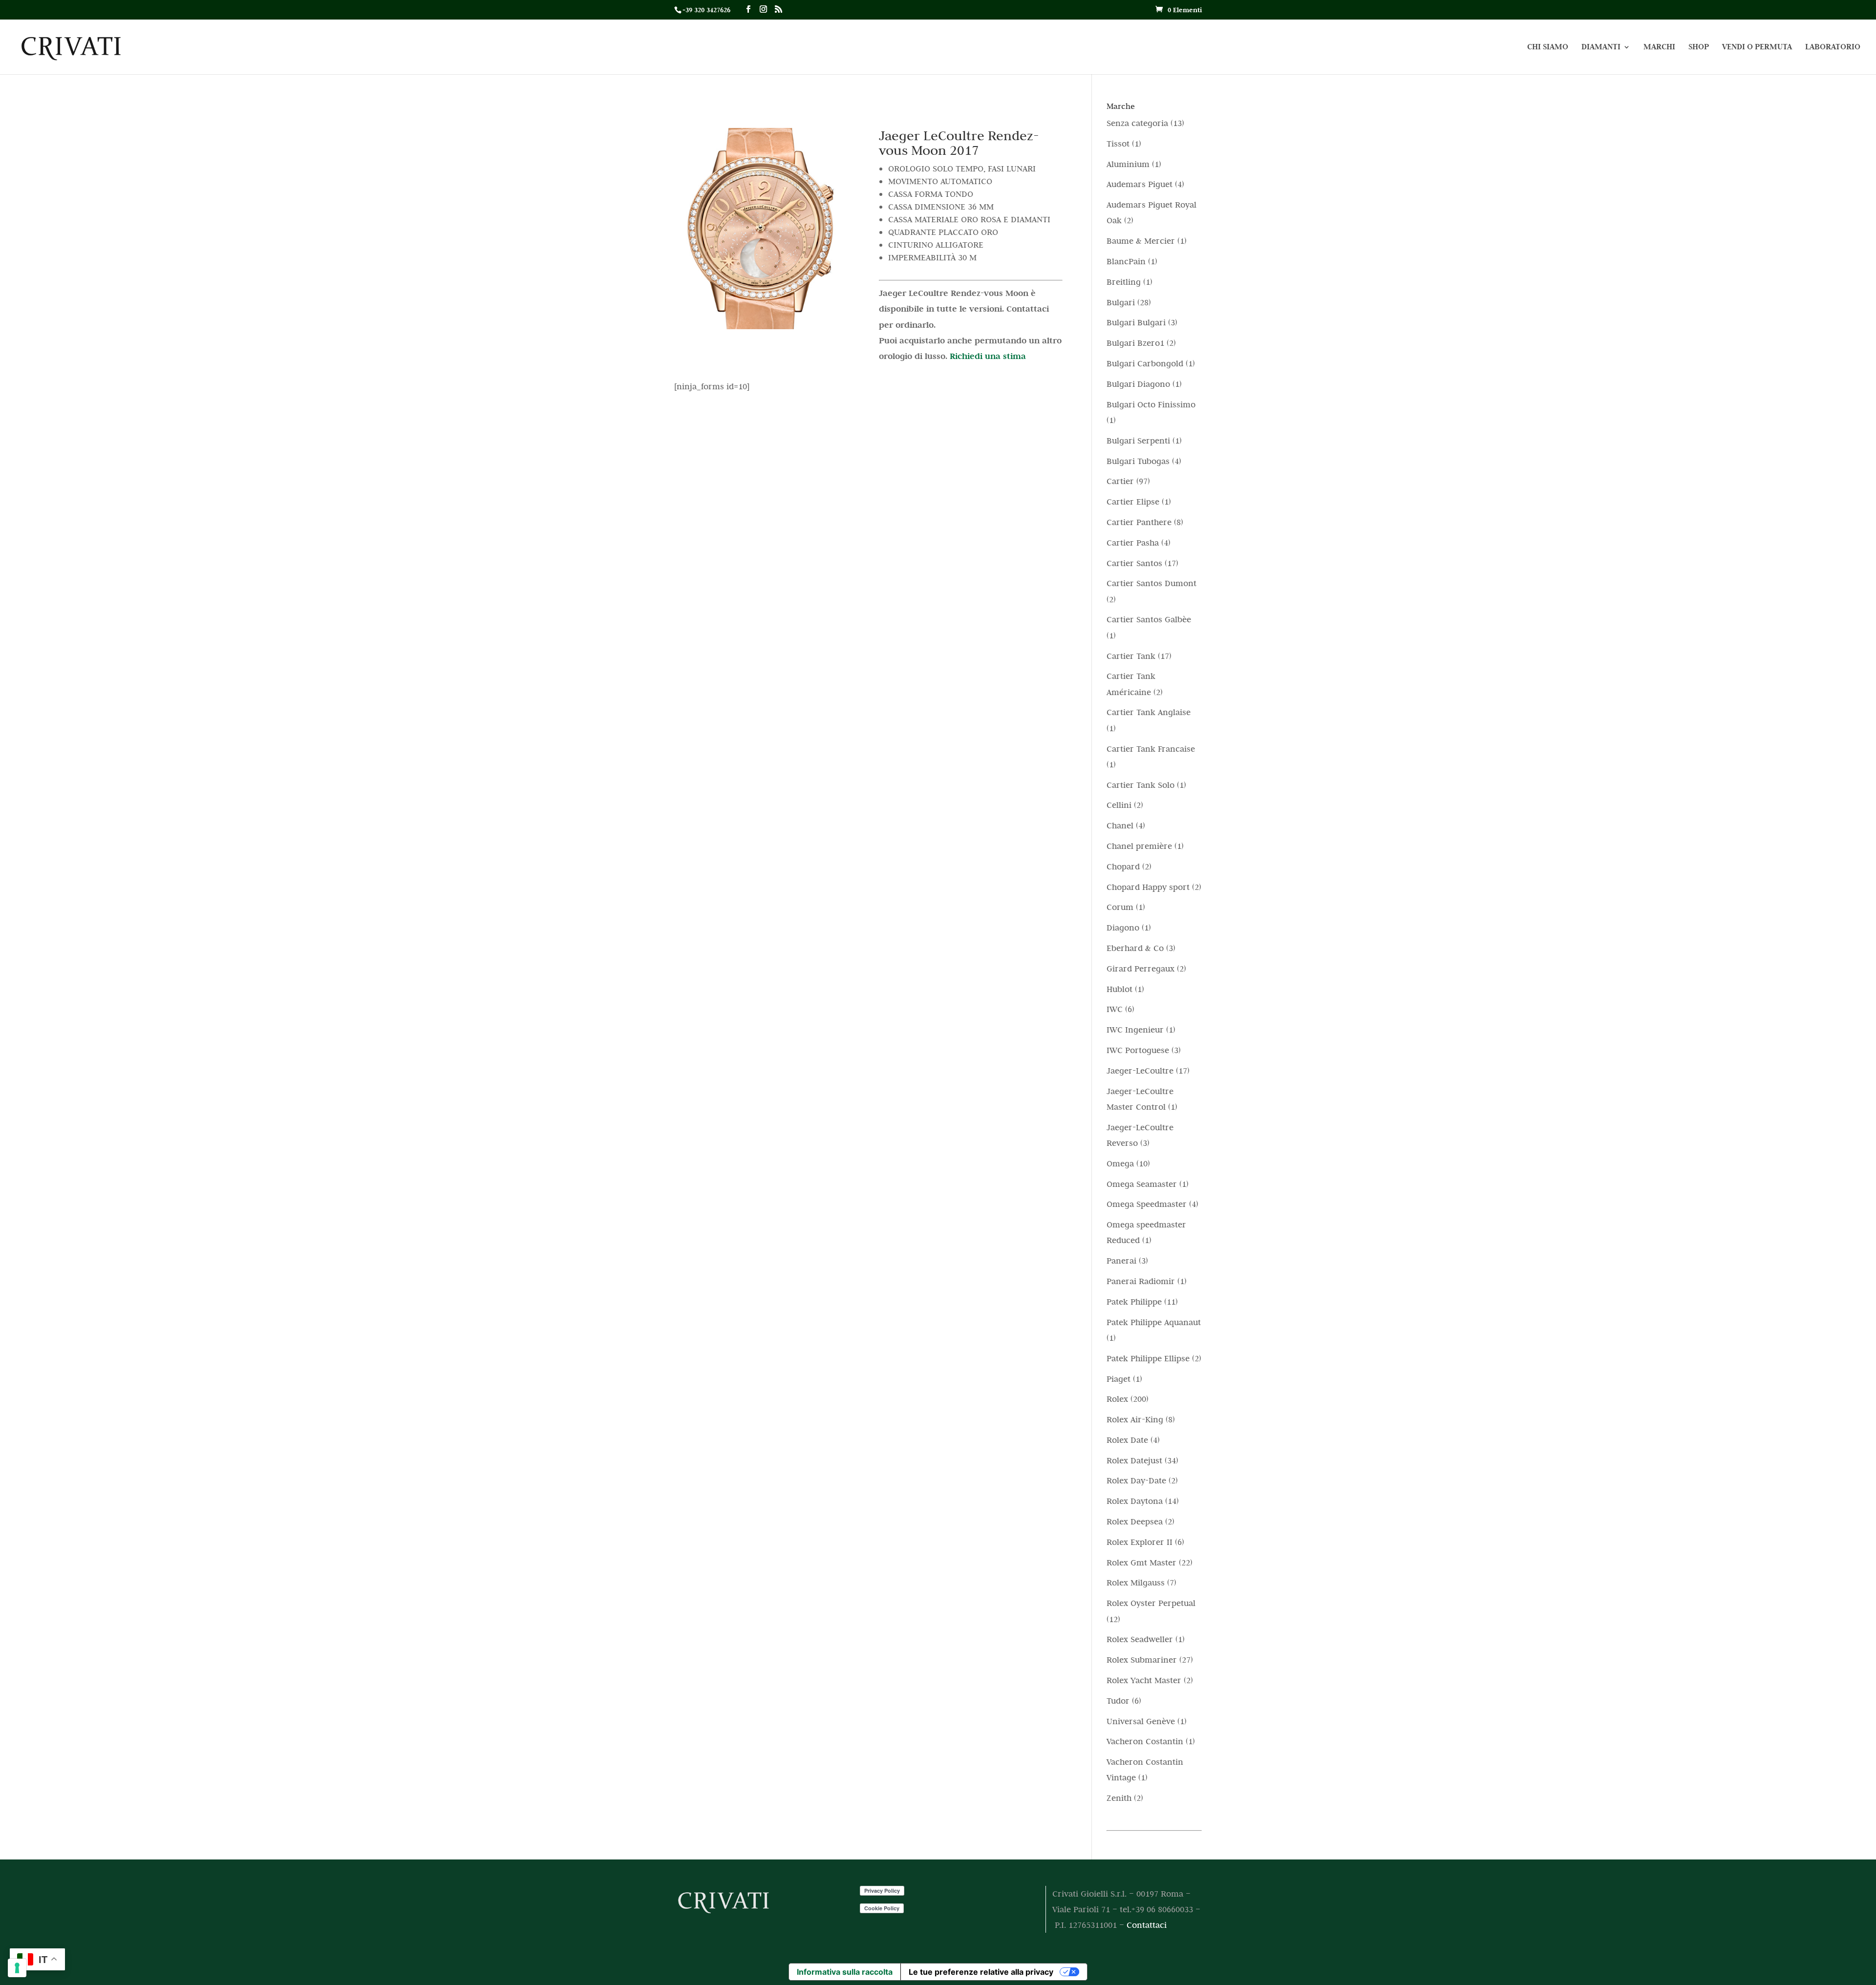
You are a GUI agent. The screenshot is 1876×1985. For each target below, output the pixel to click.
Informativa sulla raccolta (845, 1972)
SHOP (1699, 48)
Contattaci (1147, 1925)
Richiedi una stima (988, 356)
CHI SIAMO (1548, 48)
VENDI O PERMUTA (1757, 48)
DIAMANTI (1601, 48)
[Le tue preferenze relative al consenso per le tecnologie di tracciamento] (17, 1968)
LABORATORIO (1833, 48)
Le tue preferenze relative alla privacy (981, 1972)
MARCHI (1659, 48)
